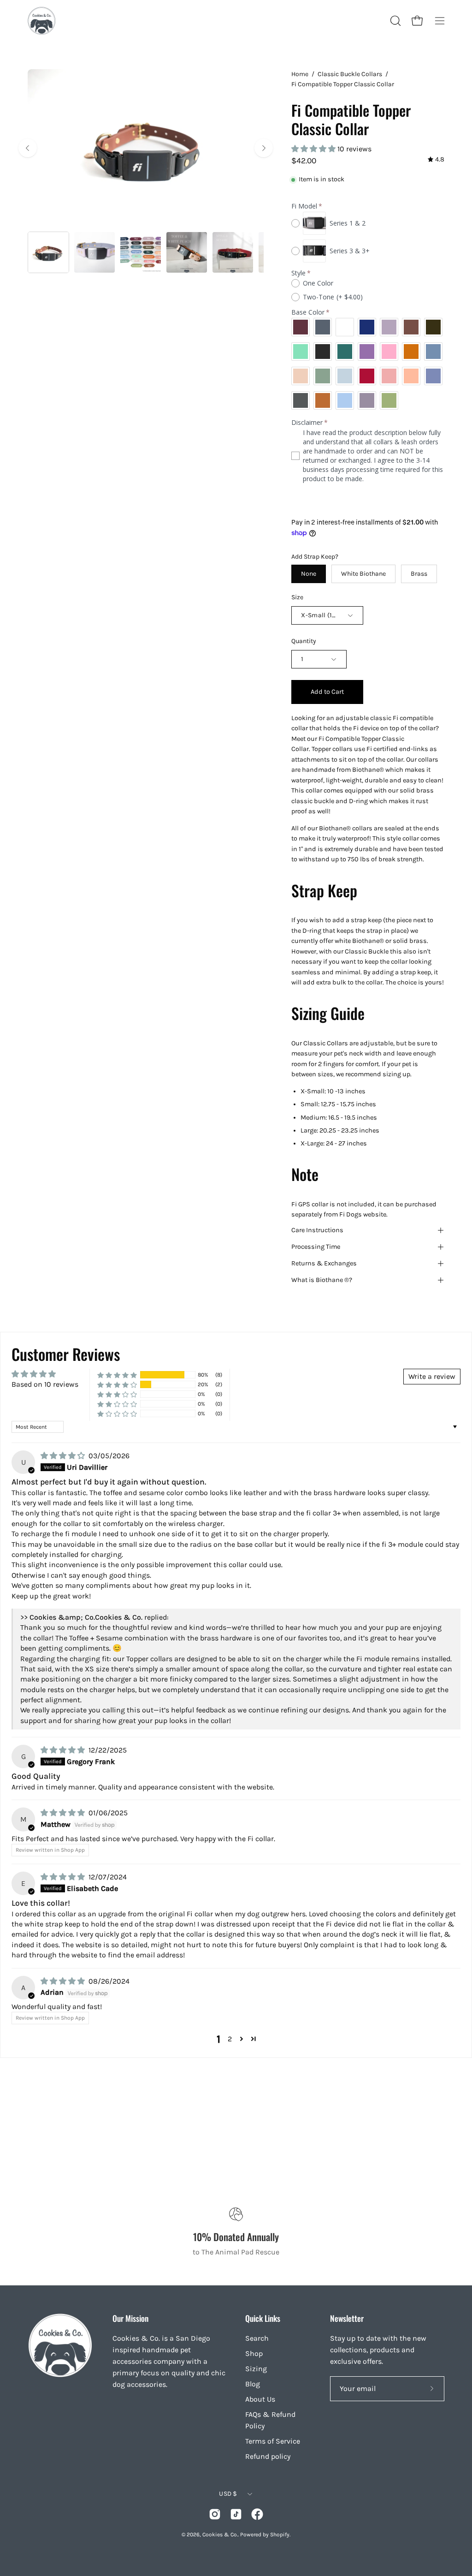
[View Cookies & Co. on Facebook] (257, 2514)
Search (257, 2338)
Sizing (256, 2369)
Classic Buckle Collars (350, 74)
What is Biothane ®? (322, 1280)
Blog (253, 2384)
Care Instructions (317, 1230)
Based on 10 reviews (45, 1384)
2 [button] (230, 2039)
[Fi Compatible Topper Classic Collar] (48, 252)
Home (300, 74)
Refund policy (268, 2456)
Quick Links (263, 2318)
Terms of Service (273, 2441)
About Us (260, 2399)
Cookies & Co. (220, 2534)
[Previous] (28, 148)
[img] (436, 160)
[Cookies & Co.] (41, 21)
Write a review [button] (432, 1376)
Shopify (280, 2534)
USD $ (228, 2494)
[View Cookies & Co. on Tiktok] (236, 2514)
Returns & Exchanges (324, 1263)
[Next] (264, 148)
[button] (395, 21)
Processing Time (316, 1247)
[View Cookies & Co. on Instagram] (215, 2514)
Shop (254, 2353)
